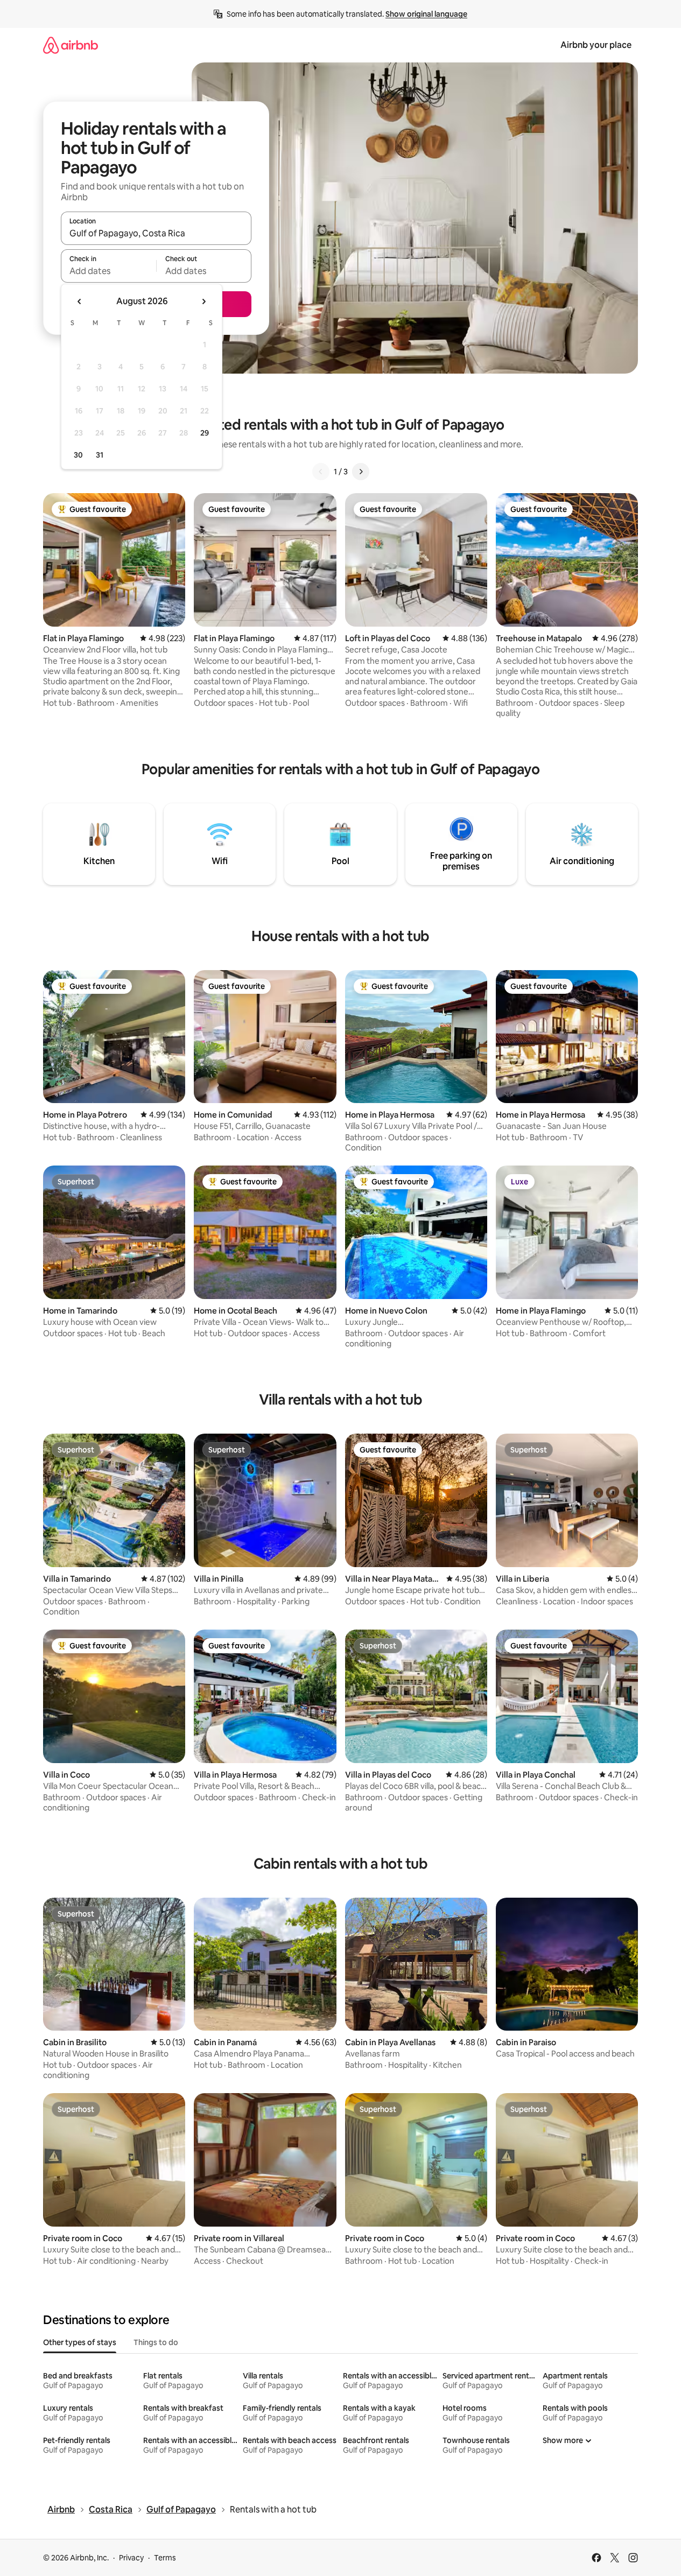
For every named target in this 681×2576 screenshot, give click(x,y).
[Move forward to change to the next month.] (203, 301)
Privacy (131, 2558)
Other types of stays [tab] (80, 2342)
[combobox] (156, 233)
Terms (165, 2558)
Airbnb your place (596, 45)
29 (205, 433)
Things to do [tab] (156, 2342)
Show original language (426, 14)
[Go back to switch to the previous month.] (80, 301)
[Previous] (321, 472)
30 (78, 455)
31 (100, 455)
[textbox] (108, 271)
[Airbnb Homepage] (71, 45)
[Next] (361, 472)
